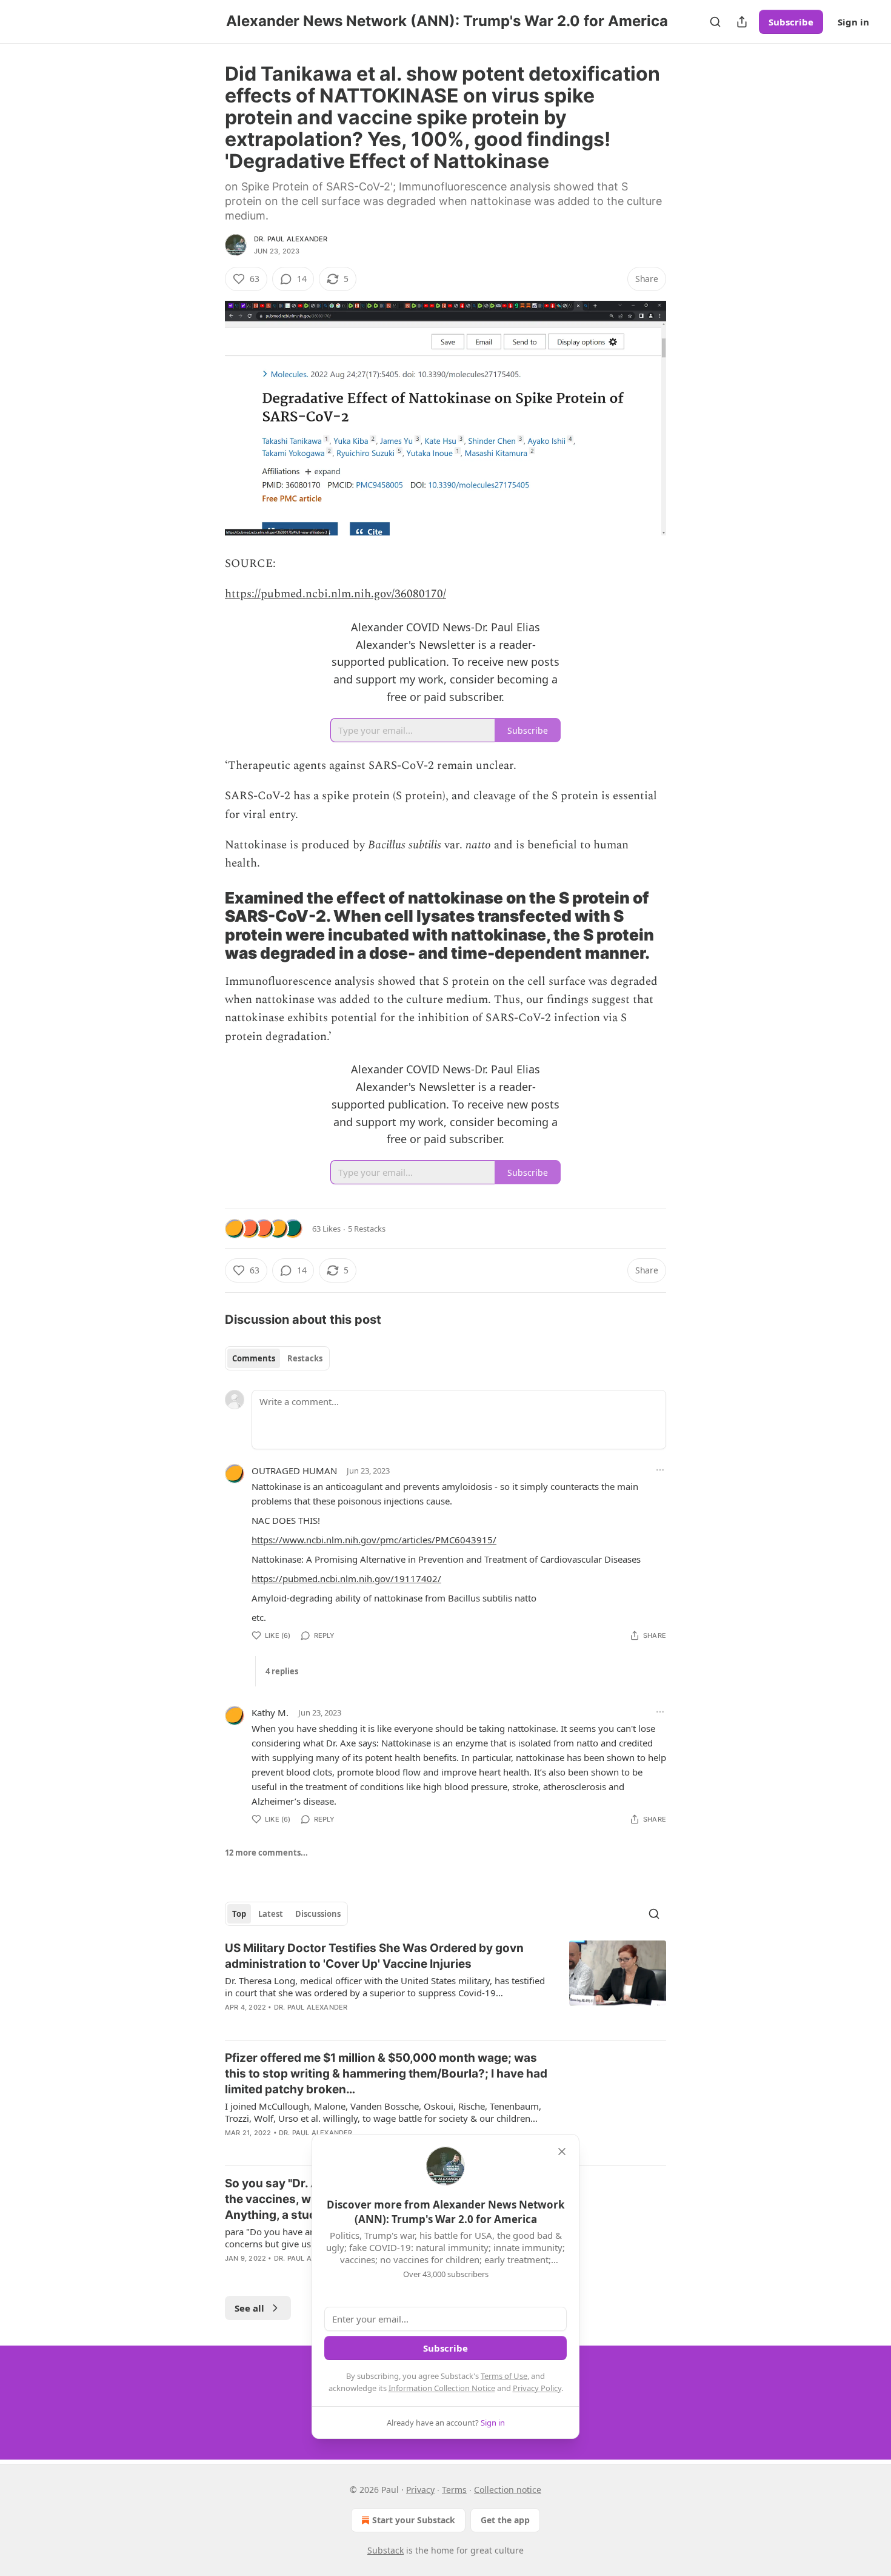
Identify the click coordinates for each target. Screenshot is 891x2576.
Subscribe (791, 22)
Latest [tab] (271, 1914)
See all (249, 2308)
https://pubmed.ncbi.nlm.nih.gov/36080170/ (335, 594)
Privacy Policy (537, 2388)
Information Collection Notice (442, 2388)
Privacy (420, 2490)
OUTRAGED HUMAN (294, 1471)
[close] (562, 2152)
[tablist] (277, 1358)
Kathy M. (270, 1712)
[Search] (715, 22)
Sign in (853, 22)
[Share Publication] (742, 22)
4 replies (282, 1671)
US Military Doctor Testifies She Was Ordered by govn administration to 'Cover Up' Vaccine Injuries (374, 1956)
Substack (385, 2550)
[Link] (208, 926)
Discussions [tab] (318, 1914)
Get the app (505, 2520)
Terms (454, 2490)
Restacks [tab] (305, 1358)
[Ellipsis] (660, 1470)
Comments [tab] (254, 1358)
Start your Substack (414, 2520)
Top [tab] (239, 1914)
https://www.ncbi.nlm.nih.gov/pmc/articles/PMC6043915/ (374, 1540)
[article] (446, 1985)
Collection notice (508, 2490)
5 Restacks (367, 1229)
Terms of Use (504, 2376)
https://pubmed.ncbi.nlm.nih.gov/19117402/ (346, 1578)
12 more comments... (266, 1853)
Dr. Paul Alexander (291, 239)
